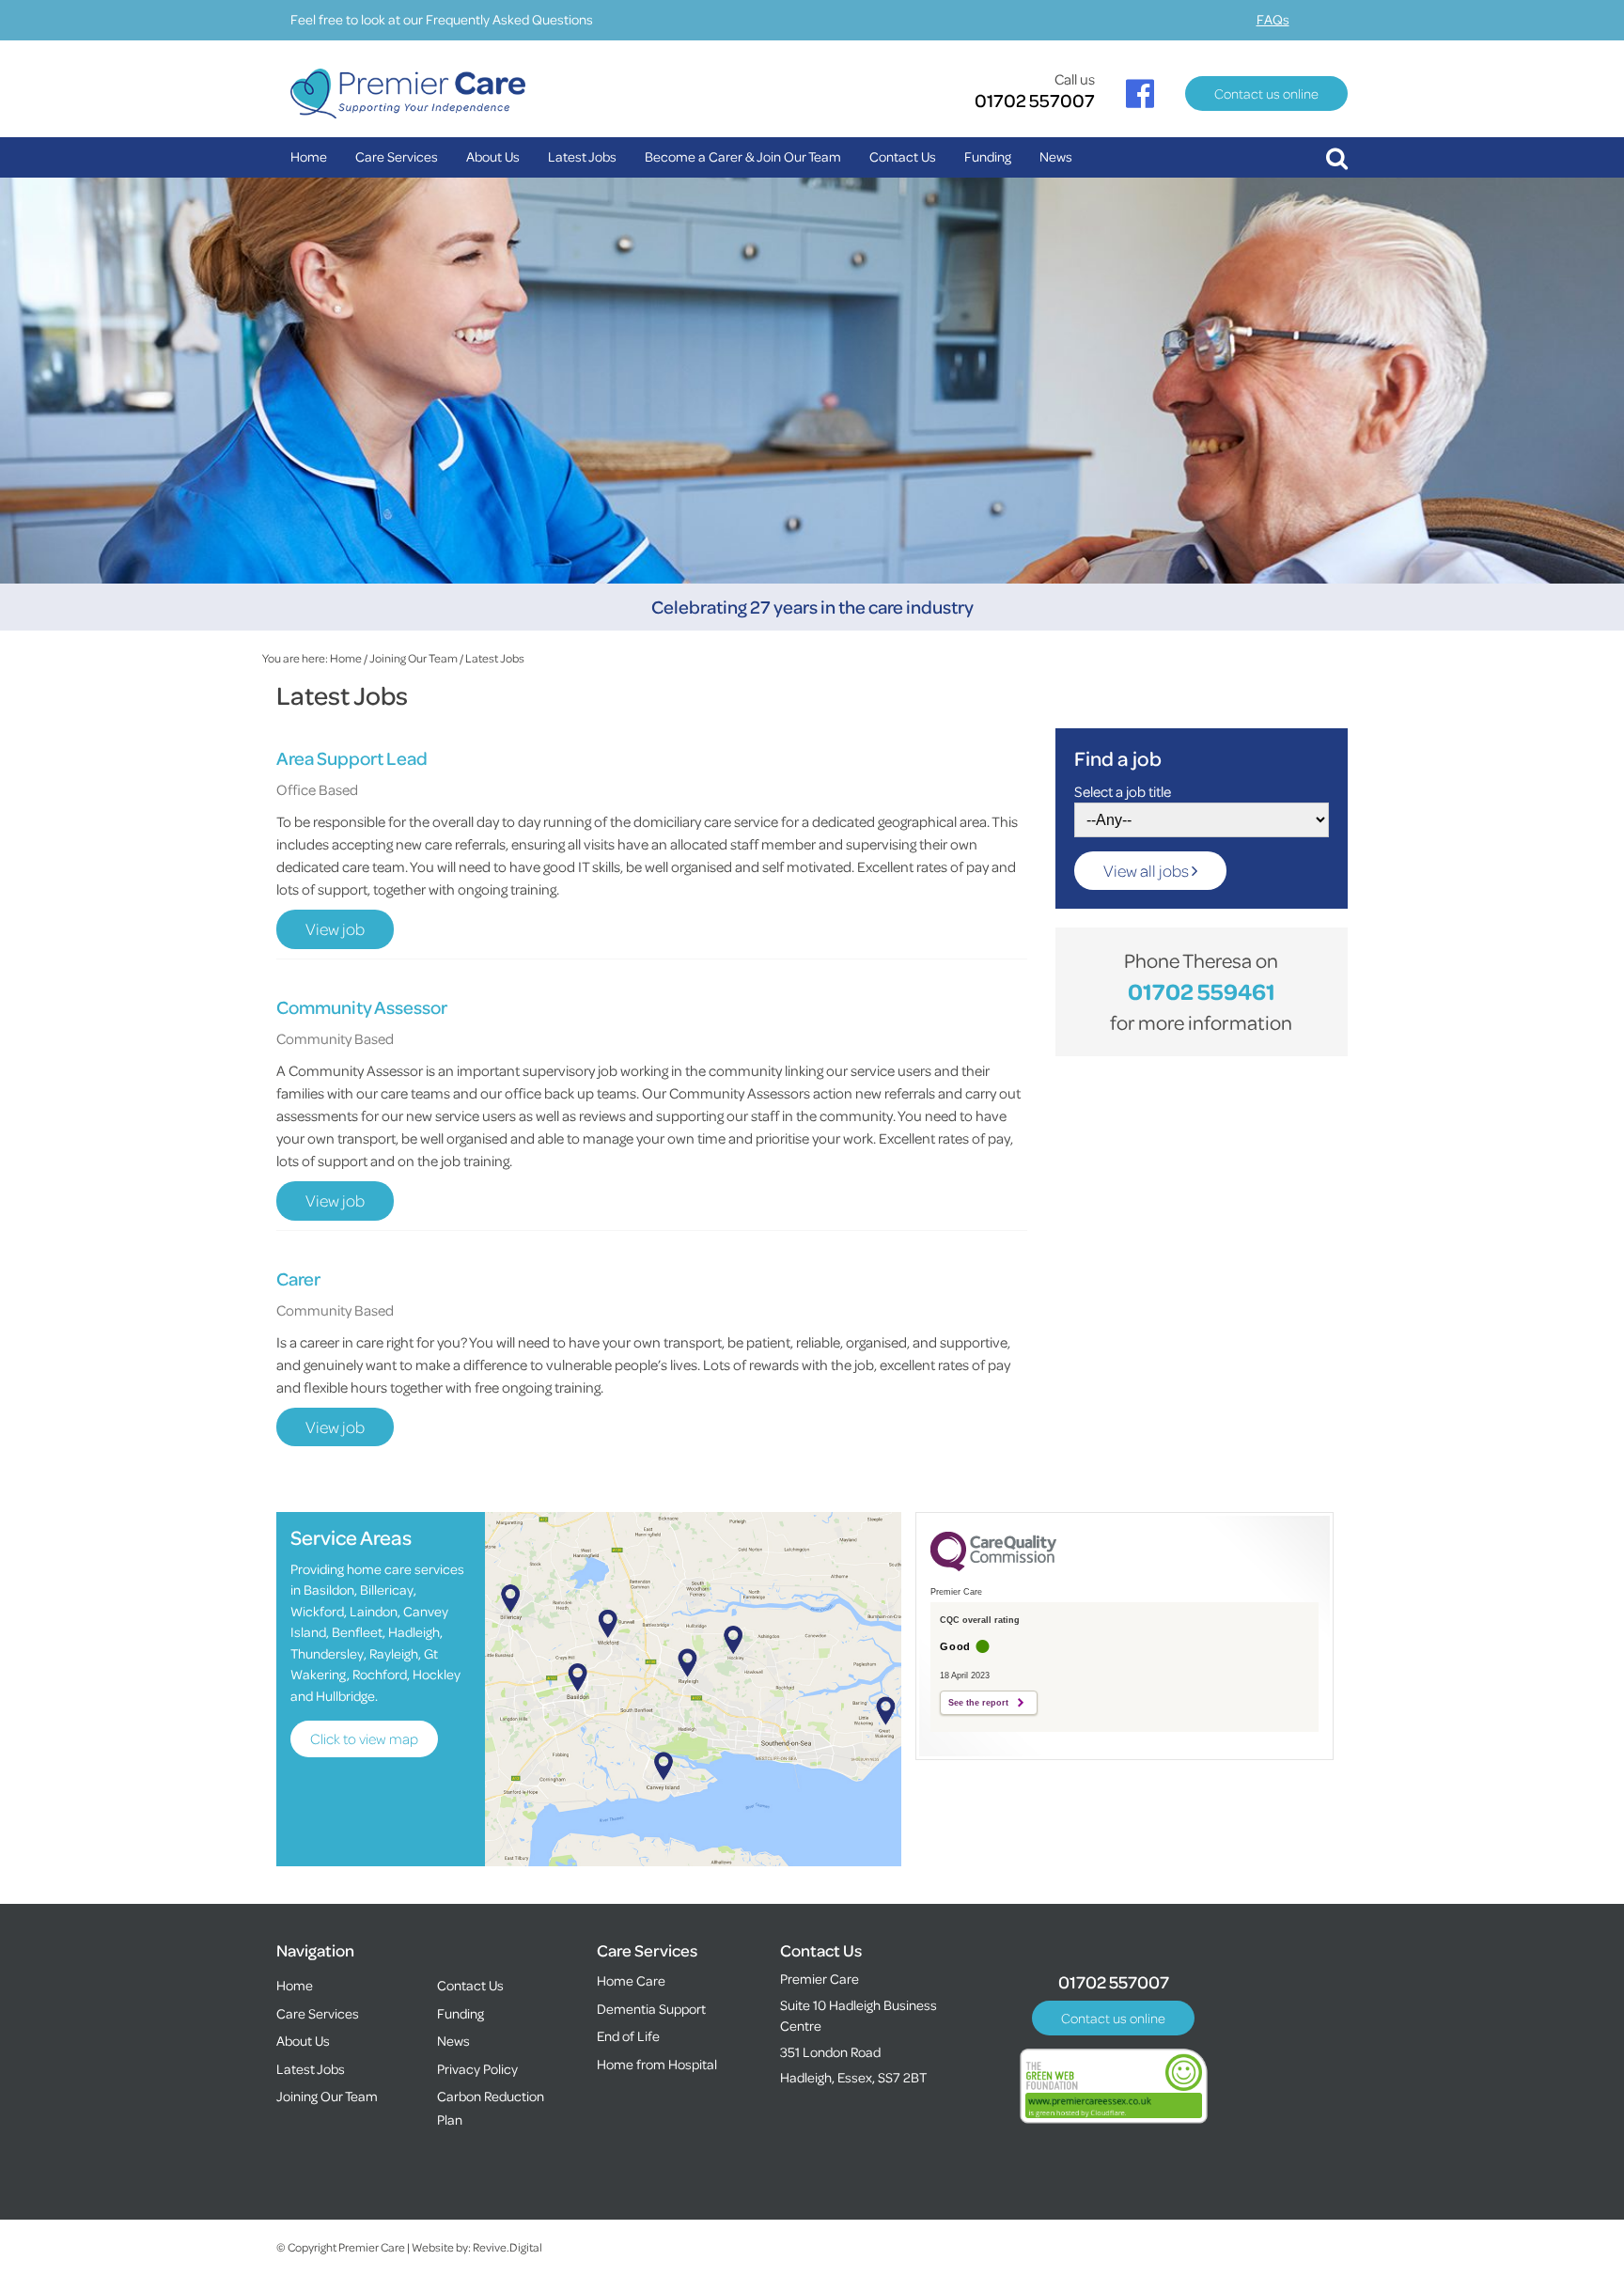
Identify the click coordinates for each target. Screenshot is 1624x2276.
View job (335, 929)
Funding (988, 156)
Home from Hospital (657, 2064)
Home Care (631, 1980)
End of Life (628, 2036)
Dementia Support (651, 2009)
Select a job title (1123, 791)
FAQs (1273, 19)
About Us (493, 156)
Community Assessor (362, 1007)
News (1056, 156)
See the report (978, 1703)
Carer (298, 1278)
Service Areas (351, 1537)
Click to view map (364, 1738)
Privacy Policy (477, 2069)
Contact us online (1266, 94)
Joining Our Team (414, 658)
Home (309, 156)
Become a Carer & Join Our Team (743, 156)
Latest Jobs (582, 156)
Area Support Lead (352, 758)
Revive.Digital (507, 2247)
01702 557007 (1035, 100)
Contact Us (903, 156)
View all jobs (1148, 871)
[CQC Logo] (993, 1567)
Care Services (397, 156)
